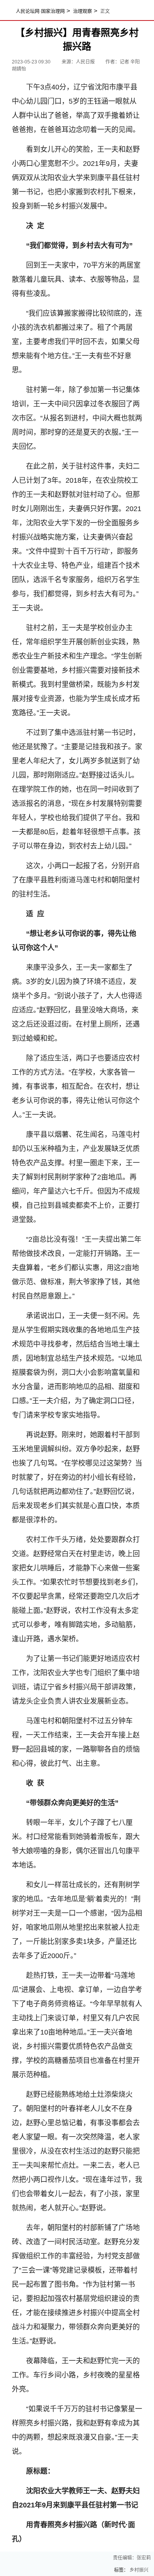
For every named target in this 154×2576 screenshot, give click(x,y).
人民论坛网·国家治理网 (40, 11)
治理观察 (83, 11)
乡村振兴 (139, 2570)
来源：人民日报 (79, 62)
